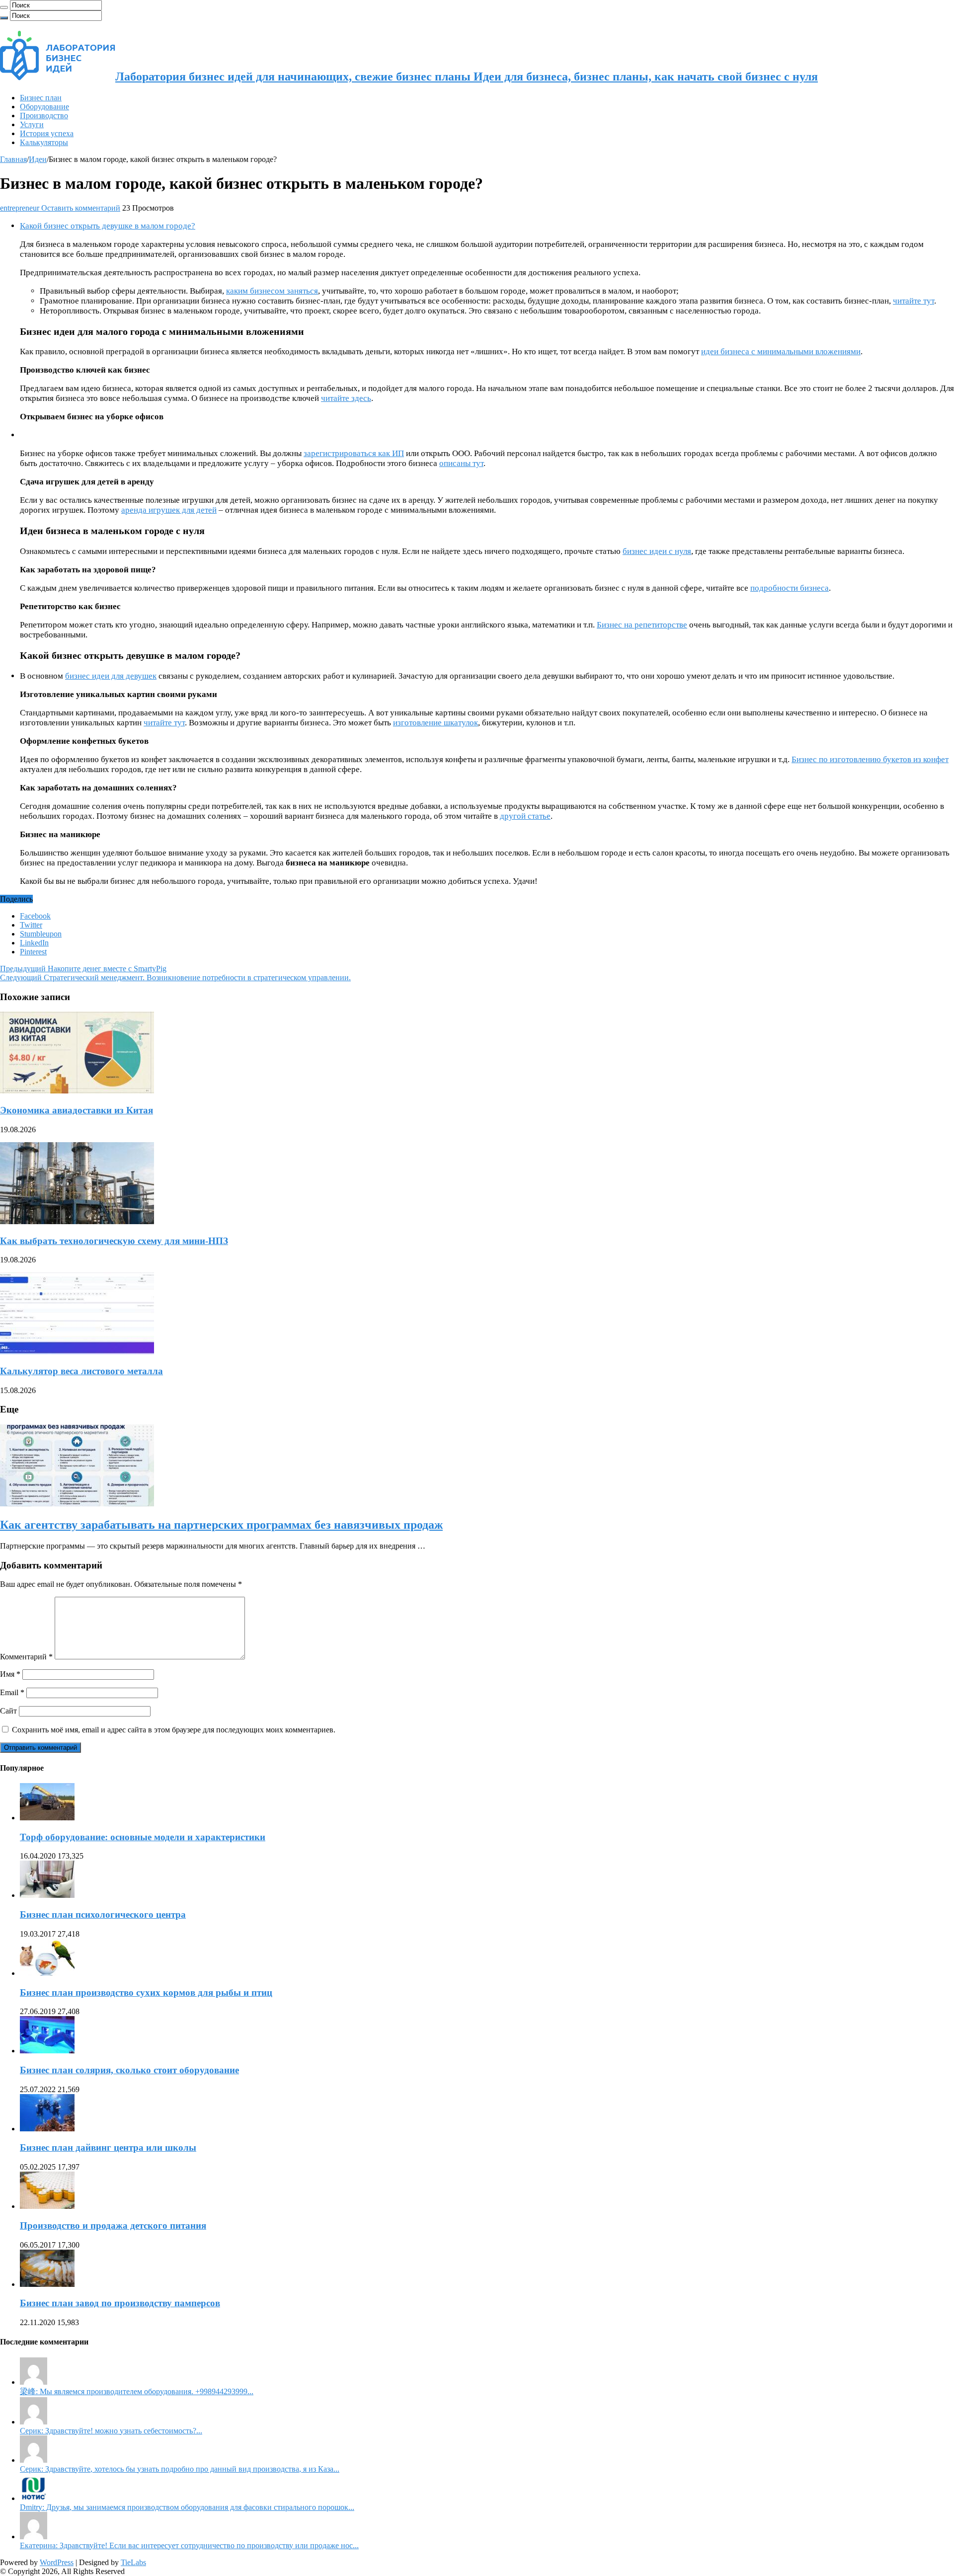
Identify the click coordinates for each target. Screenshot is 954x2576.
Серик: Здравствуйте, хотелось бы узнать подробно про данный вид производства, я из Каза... (180, 2469)
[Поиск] (4, 7)
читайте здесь (346, 398)
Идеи (38, 159)
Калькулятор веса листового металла (81, 1371)
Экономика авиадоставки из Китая (77, 1110)
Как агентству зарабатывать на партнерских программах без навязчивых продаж (221, 1525)
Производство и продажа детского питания (113, 2225)
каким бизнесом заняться (272, 291)
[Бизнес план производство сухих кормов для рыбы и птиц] (47, 1973)
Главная (13, 159)
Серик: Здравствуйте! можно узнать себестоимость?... (111, 2431)
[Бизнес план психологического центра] (47, 1895)
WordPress (57, 2562)
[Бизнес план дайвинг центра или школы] (47, 2129)
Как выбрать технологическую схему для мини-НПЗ (114, 1241)
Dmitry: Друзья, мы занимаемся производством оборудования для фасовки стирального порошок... (187, 2507)
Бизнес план (41, 98)
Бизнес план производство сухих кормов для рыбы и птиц (146, 1992)
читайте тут (914, 301)
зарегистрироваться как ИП (354, 453)
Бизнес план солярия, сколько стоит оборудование (129, 2070)
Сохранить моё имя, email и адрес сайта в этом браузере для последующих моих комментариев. (174, 1730)
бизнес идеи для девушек (111, 676)
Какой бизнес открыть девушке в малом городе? (108, 226)
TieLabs (133, 2562)
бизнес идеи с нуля (657, 551)
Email (12, 1692)
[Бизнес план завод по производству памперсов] (47, 2284)
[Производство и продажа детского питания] (47, 2206)
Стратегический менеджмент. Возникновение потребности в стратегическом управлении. (175, 977)
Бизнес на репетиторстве (642, 625)
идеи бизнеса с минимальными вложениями (781, 351)
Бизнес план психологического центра (103, 1914)
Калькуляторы (44, 142)
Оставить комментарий (81, 208)
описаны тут (461, 463)
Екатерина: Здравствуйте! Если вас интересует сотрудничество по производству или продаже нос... (189, 2545)
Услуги (32, 124)
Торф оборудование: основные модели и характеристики (143, 1837)
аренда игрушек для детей (169, 510)
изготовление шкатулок (436, 723)
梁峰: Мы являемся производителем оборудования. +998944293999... (137, 2391)
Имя (10, 1674)
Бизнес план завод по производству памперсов (120, 2303)
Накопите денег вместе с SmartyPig (83, 969)
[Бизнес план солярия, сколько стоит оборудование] (47, 2051)
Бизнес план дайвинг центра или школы (108, 2147)
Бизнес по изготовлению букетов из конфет (870, 759)
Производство (44, 116)
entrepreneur (21, 208)
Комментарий (26, 1657)
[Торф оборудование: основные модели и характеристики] (47, 1818)
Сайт (8, 1711)
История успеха (47, 133)
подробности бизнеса (790, 588)
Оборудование (44, 107)
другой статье (525, 816)
